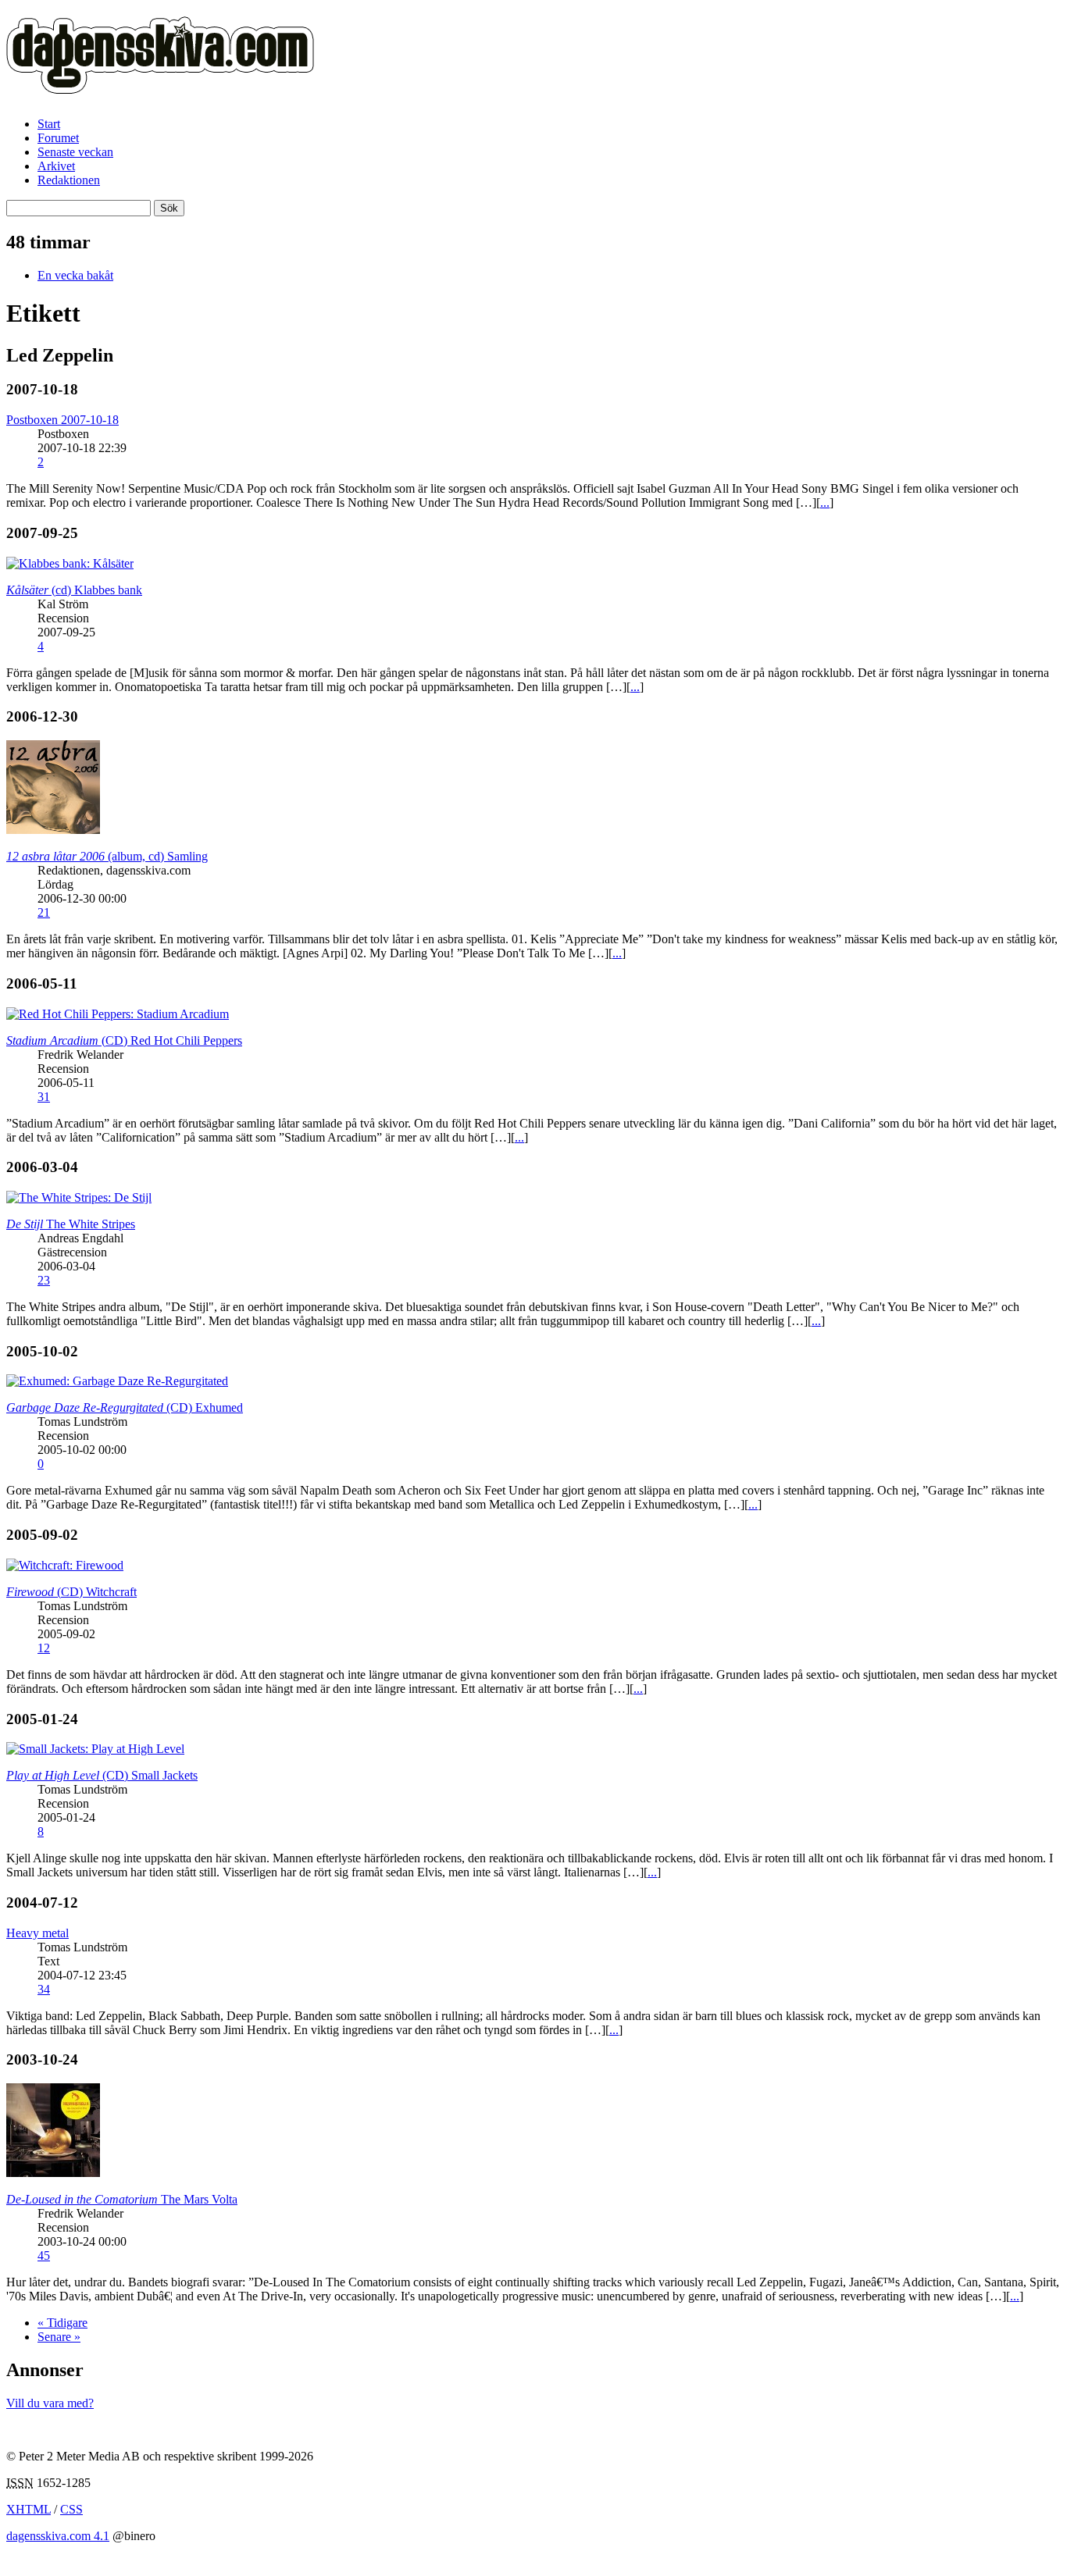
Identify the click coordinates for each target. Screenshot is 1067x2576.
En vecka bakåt (75, 275)
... (825, 502)
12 (44, 1648)
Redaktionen (69, 180)
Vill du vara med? (50, 2403)
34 (44, 1989)
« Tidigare (62, 2323)
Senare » (59, 2337)
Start (49, 124)
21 (44, 912)
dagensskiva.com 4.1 (58, 2536)
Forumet (58, 138)
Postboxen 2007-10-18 (62, 420)
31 (44, 1097)
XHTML (29, 2509)
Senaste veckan (75, 152)
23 (44, 1280)
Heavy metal (37, 1933)
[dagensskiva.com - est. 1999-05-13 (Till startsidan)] (160, 85)
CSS (71, 2509)
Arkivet (56, 166)
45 (44, 2255)
